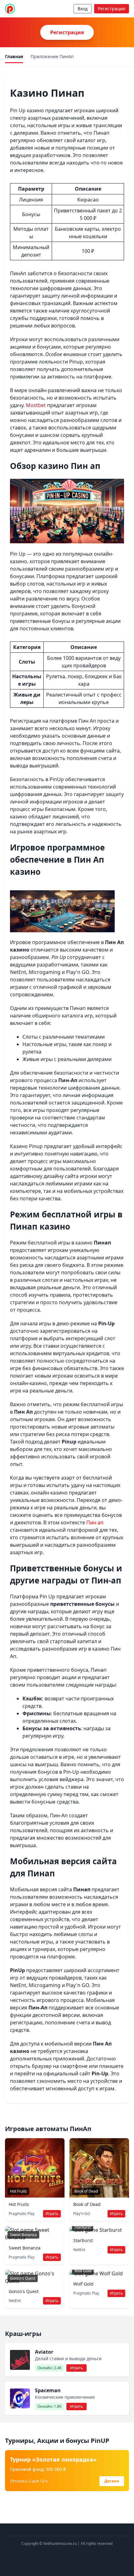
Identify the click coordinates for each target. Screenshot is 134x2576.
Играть (52, 2214)
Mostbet (36, 405)
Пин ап (95, 1522)
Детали (112, 2481)
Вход (83, 9)
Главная (14, 56)
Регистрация (112, 9)
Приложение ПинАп (52, 56)
